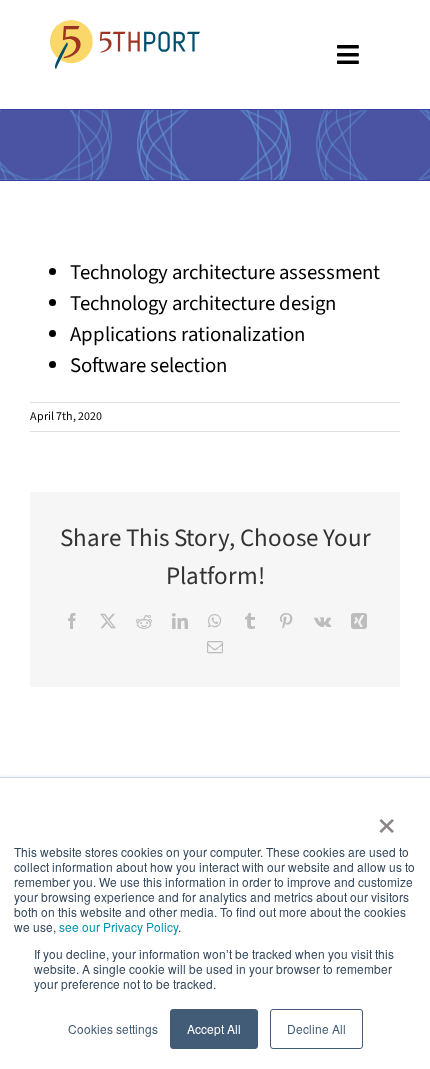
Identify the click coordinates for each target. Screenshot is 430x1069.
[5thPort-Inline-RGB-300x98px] (125, 29)
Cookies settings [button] (113, 1028)
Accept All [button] (214, 1028)
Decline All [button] (316, 1028)
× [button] (386, 819)
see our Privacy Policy (118, 926)
